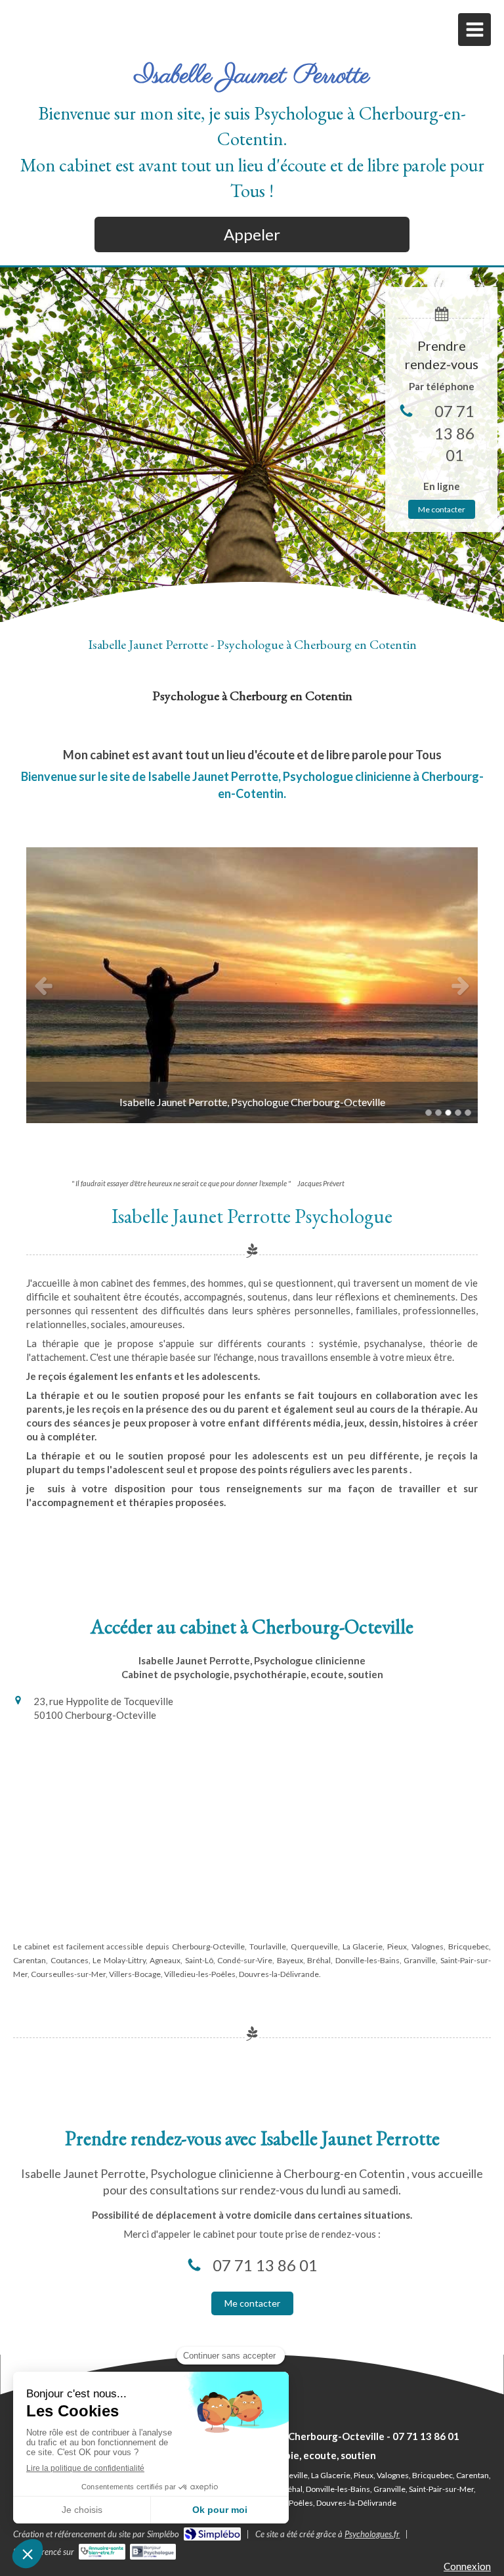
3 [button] (448, 1113)
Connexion (467, 2566)
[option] (252, 985)
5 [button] (468, 1113)
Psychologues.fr (372, 2534)
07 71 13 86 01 (454, 433)
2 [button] (438, 1113)
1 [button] (429, 1113)
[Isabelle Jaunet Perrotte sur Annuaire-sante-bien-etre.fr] (102, 2552)
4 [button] (458, 1113)
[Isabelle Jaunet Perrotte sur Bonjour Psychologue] (153, 2552)
